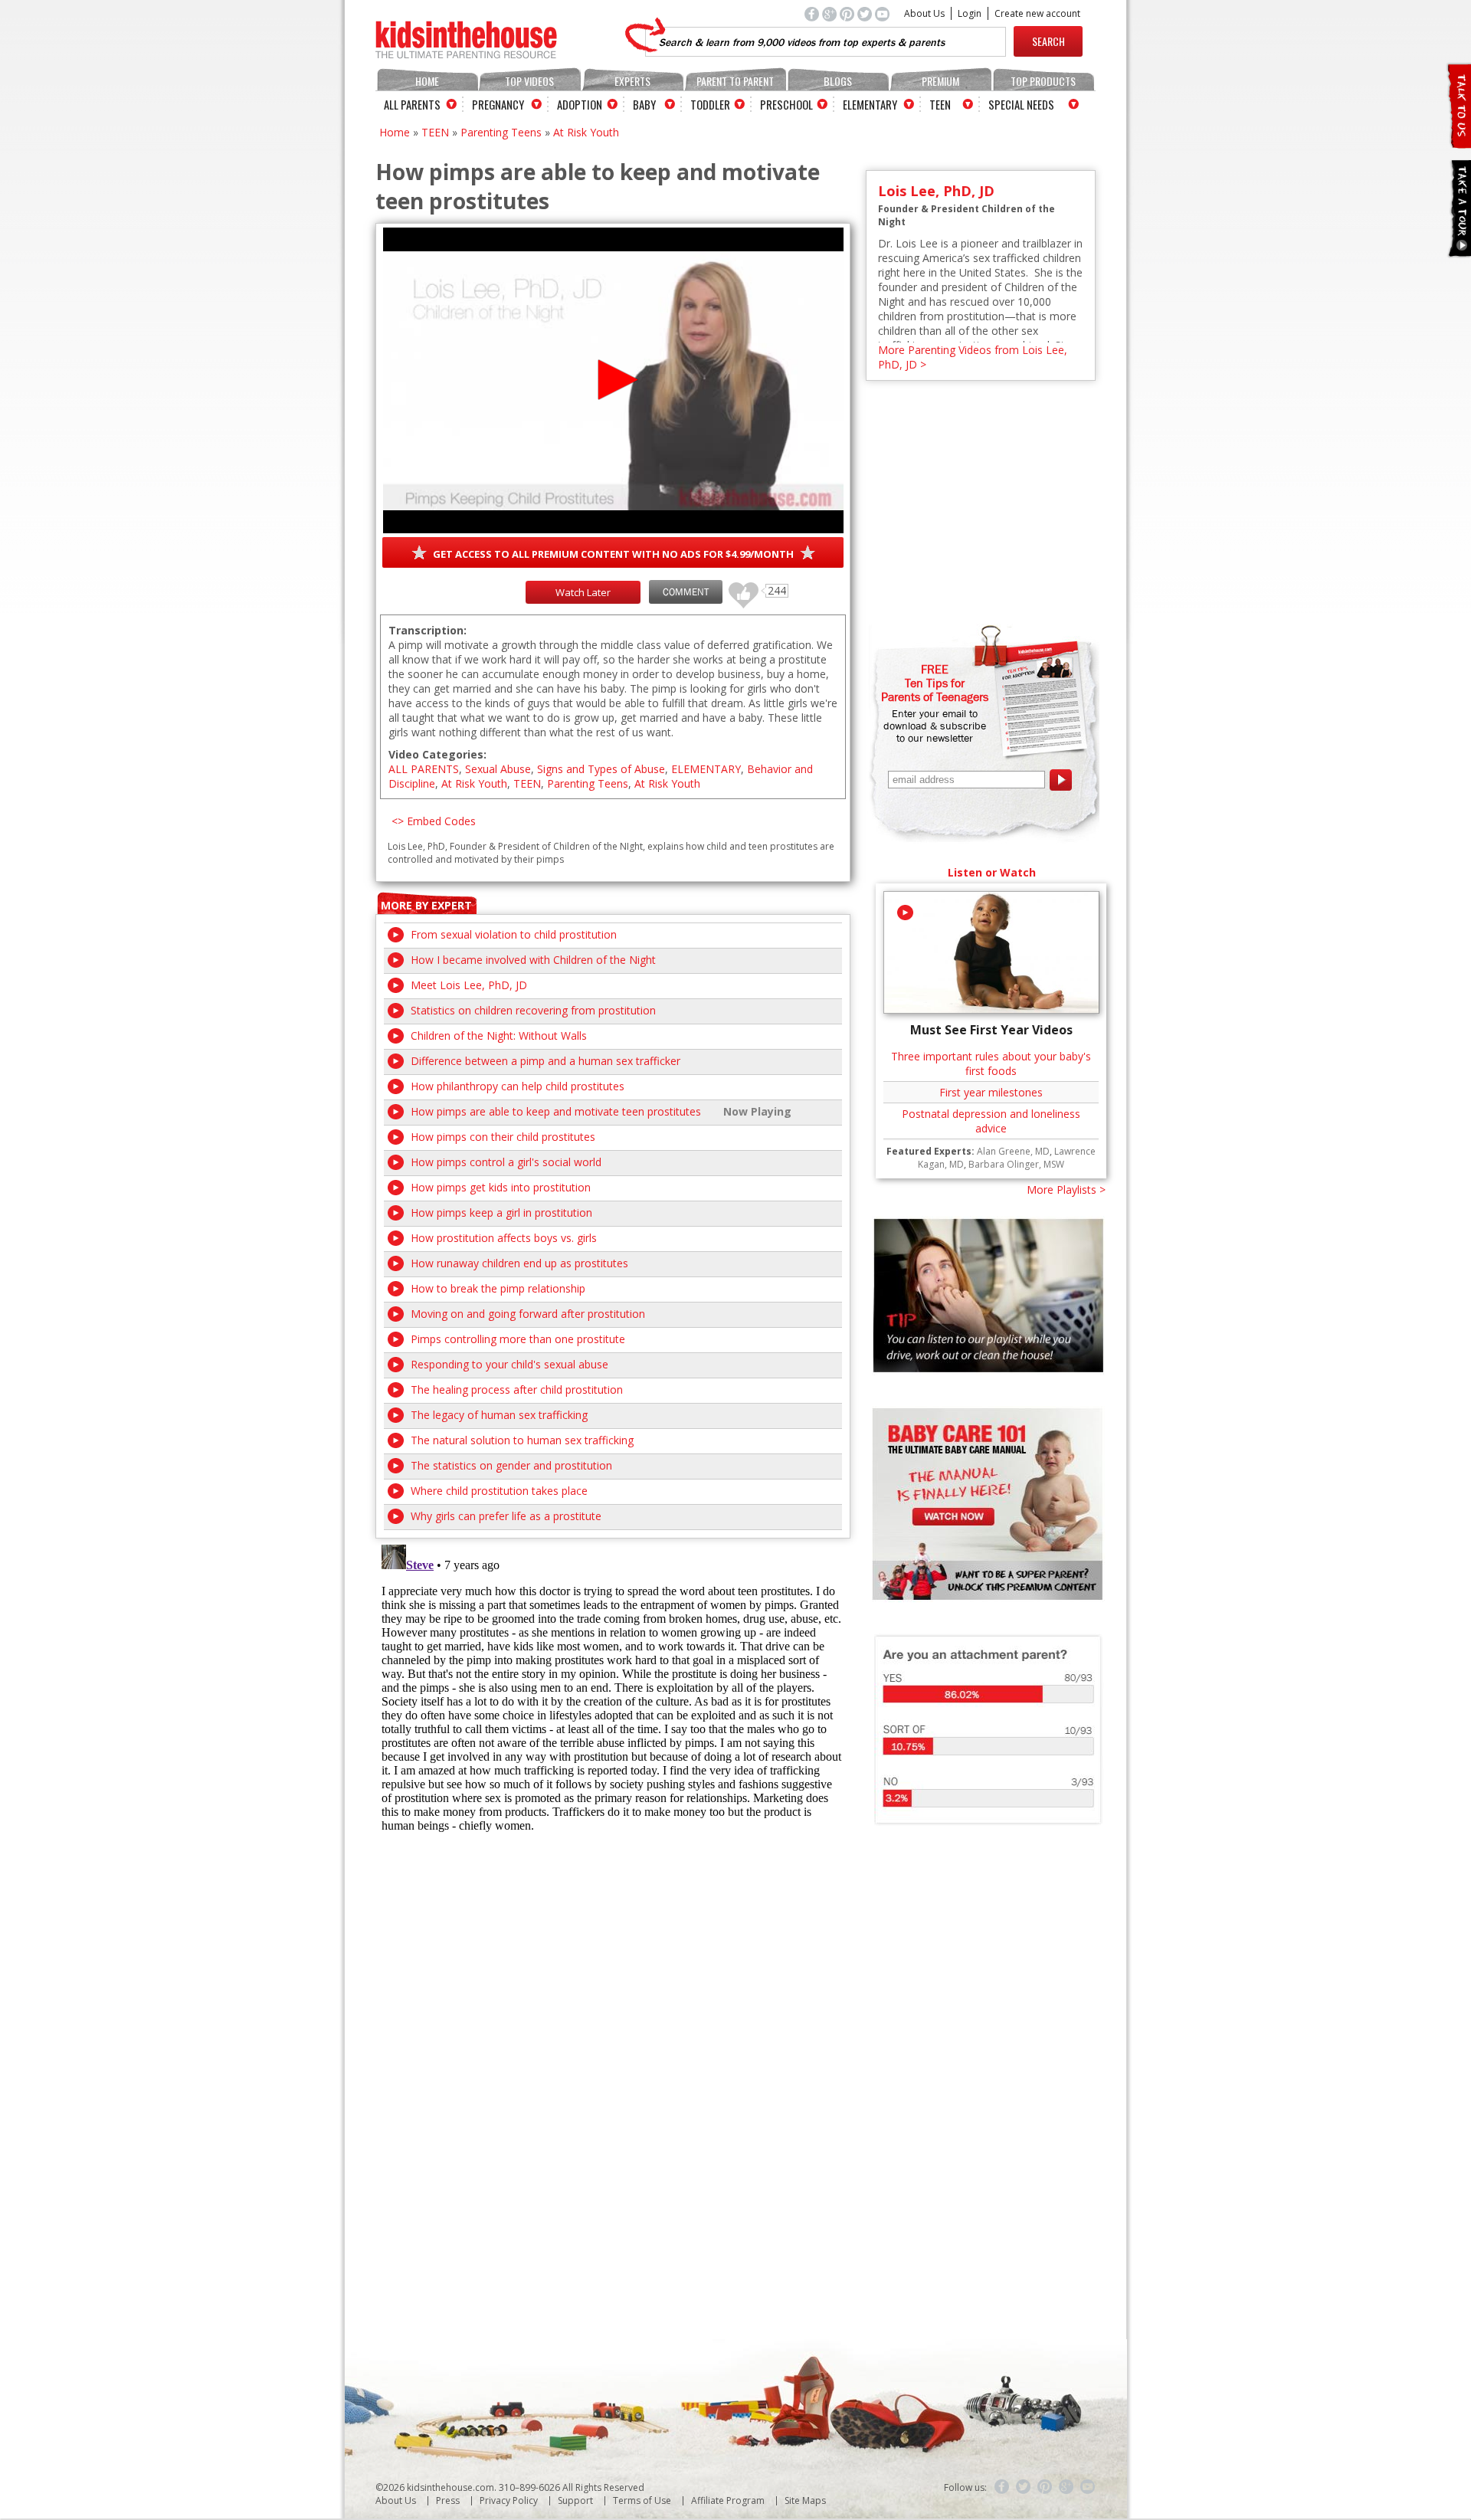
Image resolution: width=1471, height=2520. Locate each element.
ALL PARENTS (424, 769)
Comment (686, 592)
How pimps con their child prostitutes (503, 1137)
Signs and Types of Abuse (601, 769)
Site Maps (805, 2500)
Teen (940, 104)
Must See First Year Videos (991, 1030)
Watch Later (583, 592)
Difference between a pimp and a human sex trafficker (545, 1061)
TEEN (435, 132)
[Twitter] (1024, 2487)
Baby (644, 104)
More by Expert (426, 905)
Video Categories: (437, 754)
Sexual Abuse (498, 769)
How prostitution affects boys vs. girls (504, 1238)
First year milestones (991, 1092)
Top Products (1043, 81)
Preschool (786, 104)
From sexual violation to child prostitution (514, 934)
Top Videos (529, 81)
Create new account (1037, 13)
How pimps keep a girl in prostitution (501, 1212)
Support (575, 2500)
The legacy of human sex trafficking (499, 1415)
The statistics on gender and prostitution (511, 1465)
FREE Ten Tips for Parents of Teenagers (935, 683)
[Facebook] (1002, 2487)
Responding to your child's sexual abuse (509, 1364)
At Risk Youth (586, 132)
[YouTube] (1088, 2487)
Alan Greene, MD (1013, 1151)
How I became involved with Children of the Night (533, 960)
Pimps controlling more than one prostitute (518, 1339)
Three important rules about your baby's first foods (991, 1063)
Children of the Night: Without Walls (499, 1036)
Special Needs (1021, 104)
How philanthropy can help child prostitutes (518, 1086)
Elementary (870, 104)
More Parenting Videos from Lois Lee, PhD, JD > (973, 357)
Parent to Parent (735, 81)
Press (448, 2500)
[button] (613, 380)
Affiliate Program (728, 2500)
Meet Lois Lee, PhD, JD (469, 985)
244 (738, 588)
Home (427, 81)
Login (970, 13)
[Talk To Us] (1458, 142)
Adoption (580, 104)
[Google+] (1066, 2487)
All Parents (412, 104)
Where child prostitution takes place (499, 1491)
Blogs (838, 81)
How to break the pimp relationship (498, 1288)
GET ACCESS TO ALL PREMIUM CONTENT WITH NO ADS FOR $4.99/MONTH (613, 554)
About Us (924, 13)
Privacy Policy (509, 2500)
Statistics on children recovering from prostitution (533, 1010)
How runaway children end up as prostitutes (519, 1263)
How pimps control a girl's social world (506, 1162)
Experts (632, 81)
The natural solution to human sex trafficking (522, 1440)
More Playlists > (1066, 1190)
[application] (613, 380)
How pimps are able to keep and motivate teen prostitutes (556, 1111)
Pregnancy (498, 104)
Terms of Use (642, 2500)
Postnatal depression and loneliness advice (991, 1121)
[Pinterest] (1045, 2487)
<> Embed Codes (434, 821)
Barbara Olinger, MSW (1016, 1164)
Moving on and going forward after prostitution (528, 1314)
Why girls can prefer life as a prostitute (506, 1516)
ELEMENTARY (706, 769)
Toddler (710, 104)
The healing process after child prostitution (517, 1389)
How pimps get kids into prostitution (501, 1187)
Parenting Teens (501, 132)
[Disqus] (613, 1730)
